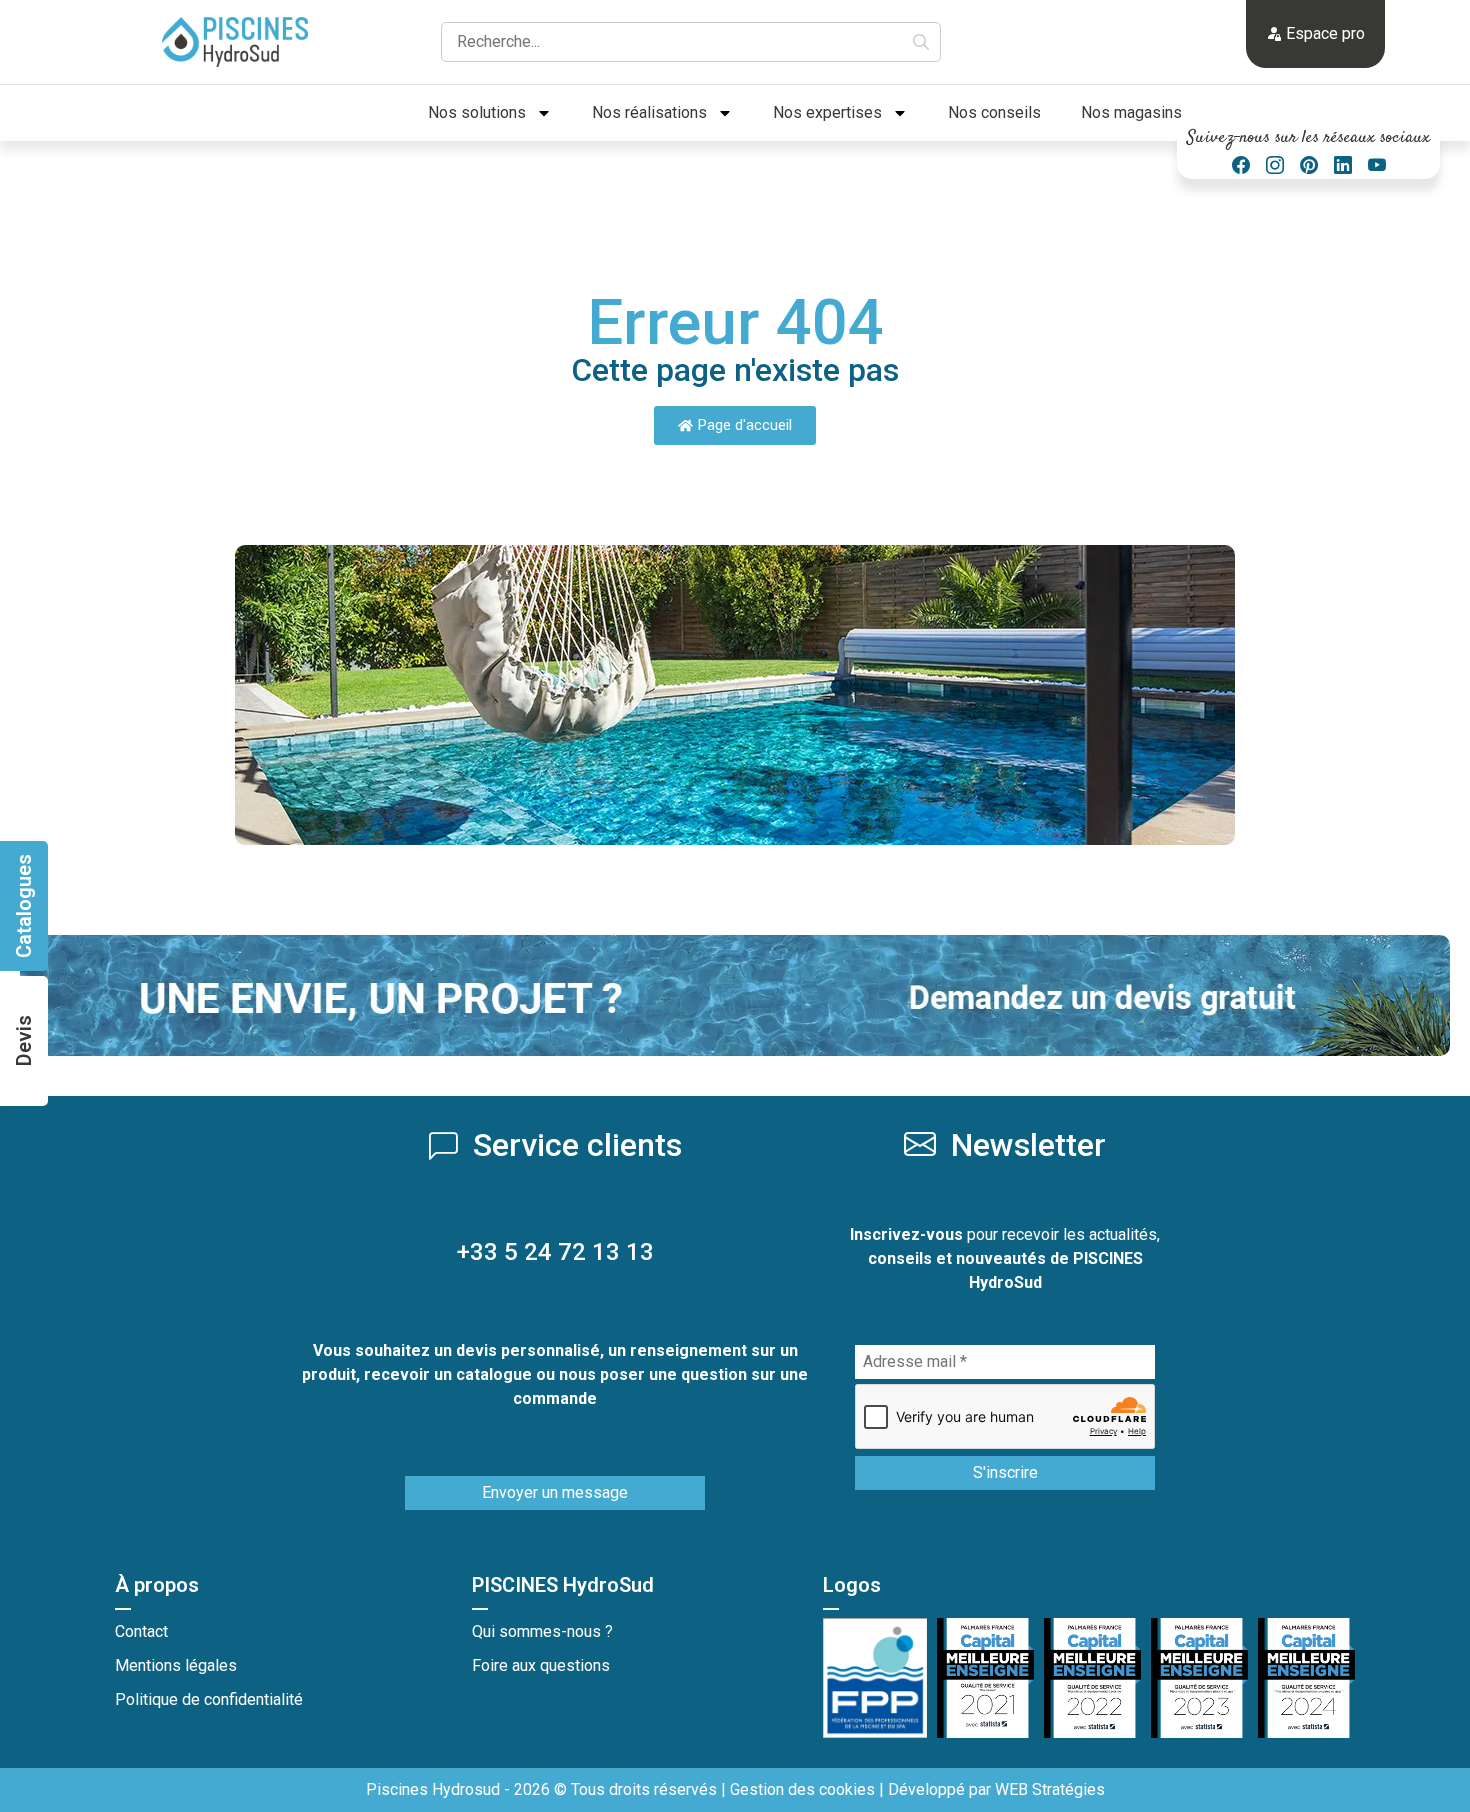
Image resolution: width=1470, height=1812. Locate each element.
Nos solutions (477, 112)
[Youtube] (1377, 165)
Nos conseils (994, 112)
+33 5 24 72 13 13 (555, 1252)
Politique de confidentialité (209, 1699)
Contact (141, 1631)
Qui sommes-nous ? (542, 1631)
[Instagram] (1275, 165)
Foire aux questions (541, 1665)
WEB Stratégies (1050, 1789)
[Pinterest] (1309, 165)
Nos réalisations (649, 112)
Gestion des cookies (802, 1789)
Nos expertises (827, 112)
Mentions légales (176, 1665)
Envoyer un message (555, 1492)
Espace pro (1323, 33)
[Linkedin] (1343, 165)
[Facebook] (1241, 165)
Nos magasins (1131, 112)
